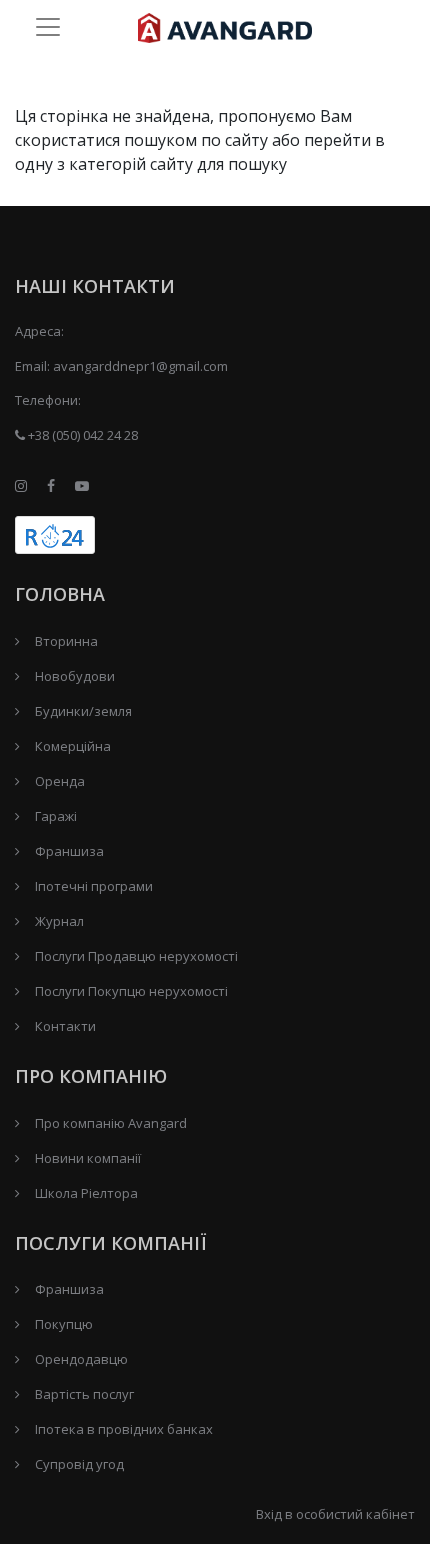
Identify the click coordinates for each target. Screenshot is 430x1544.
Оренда (60, 781)
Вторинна (66, 641)
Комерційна (73, 746)
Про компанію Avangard (111, 1123)
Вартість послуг (84, 1394)
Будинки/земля (83, 711)
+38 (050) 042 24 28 (81, 435)
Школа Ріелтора (86, 1193)
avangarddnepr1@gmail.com (140, 366)
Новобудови (75, 676)
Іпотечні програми (94, 886)
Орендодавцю (81, 1359)
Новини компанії (88, 1158)
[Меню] (47, 26)
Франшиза (69, 851)
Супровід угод (79, 1464)
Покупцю (64, 1324)
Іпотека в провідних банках (124, 1429)
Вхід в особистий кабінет (335, 1514)
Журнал (59, 921)
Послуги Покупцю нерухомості (131, 991)
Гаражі (56, 816)
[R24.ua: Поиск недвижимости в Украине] (55, 535)
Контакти (65, 1026)
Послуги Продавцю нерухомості (136, 956)
